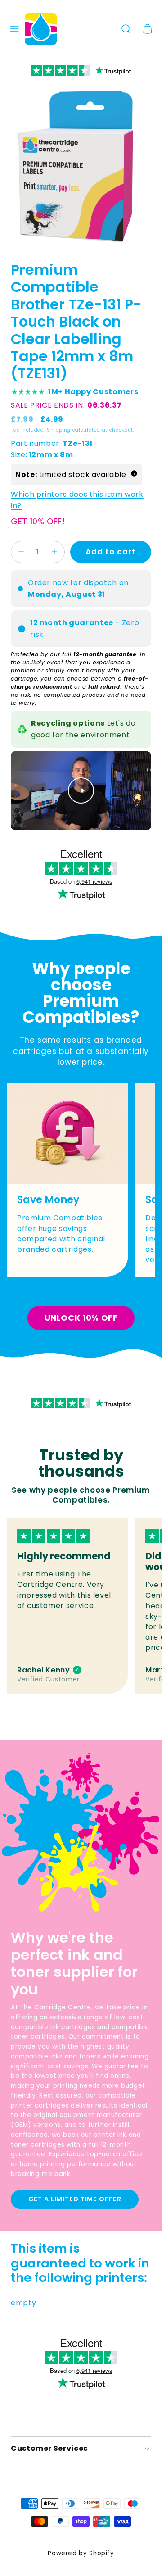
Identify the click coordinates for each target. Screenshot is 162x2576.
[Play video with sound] (81, 791)
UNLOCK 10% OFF (81, 1318)
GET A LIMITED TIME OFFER (75, 2199)
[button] (14, 29)
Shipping (59, 430)
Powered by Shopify (81, 2553)
